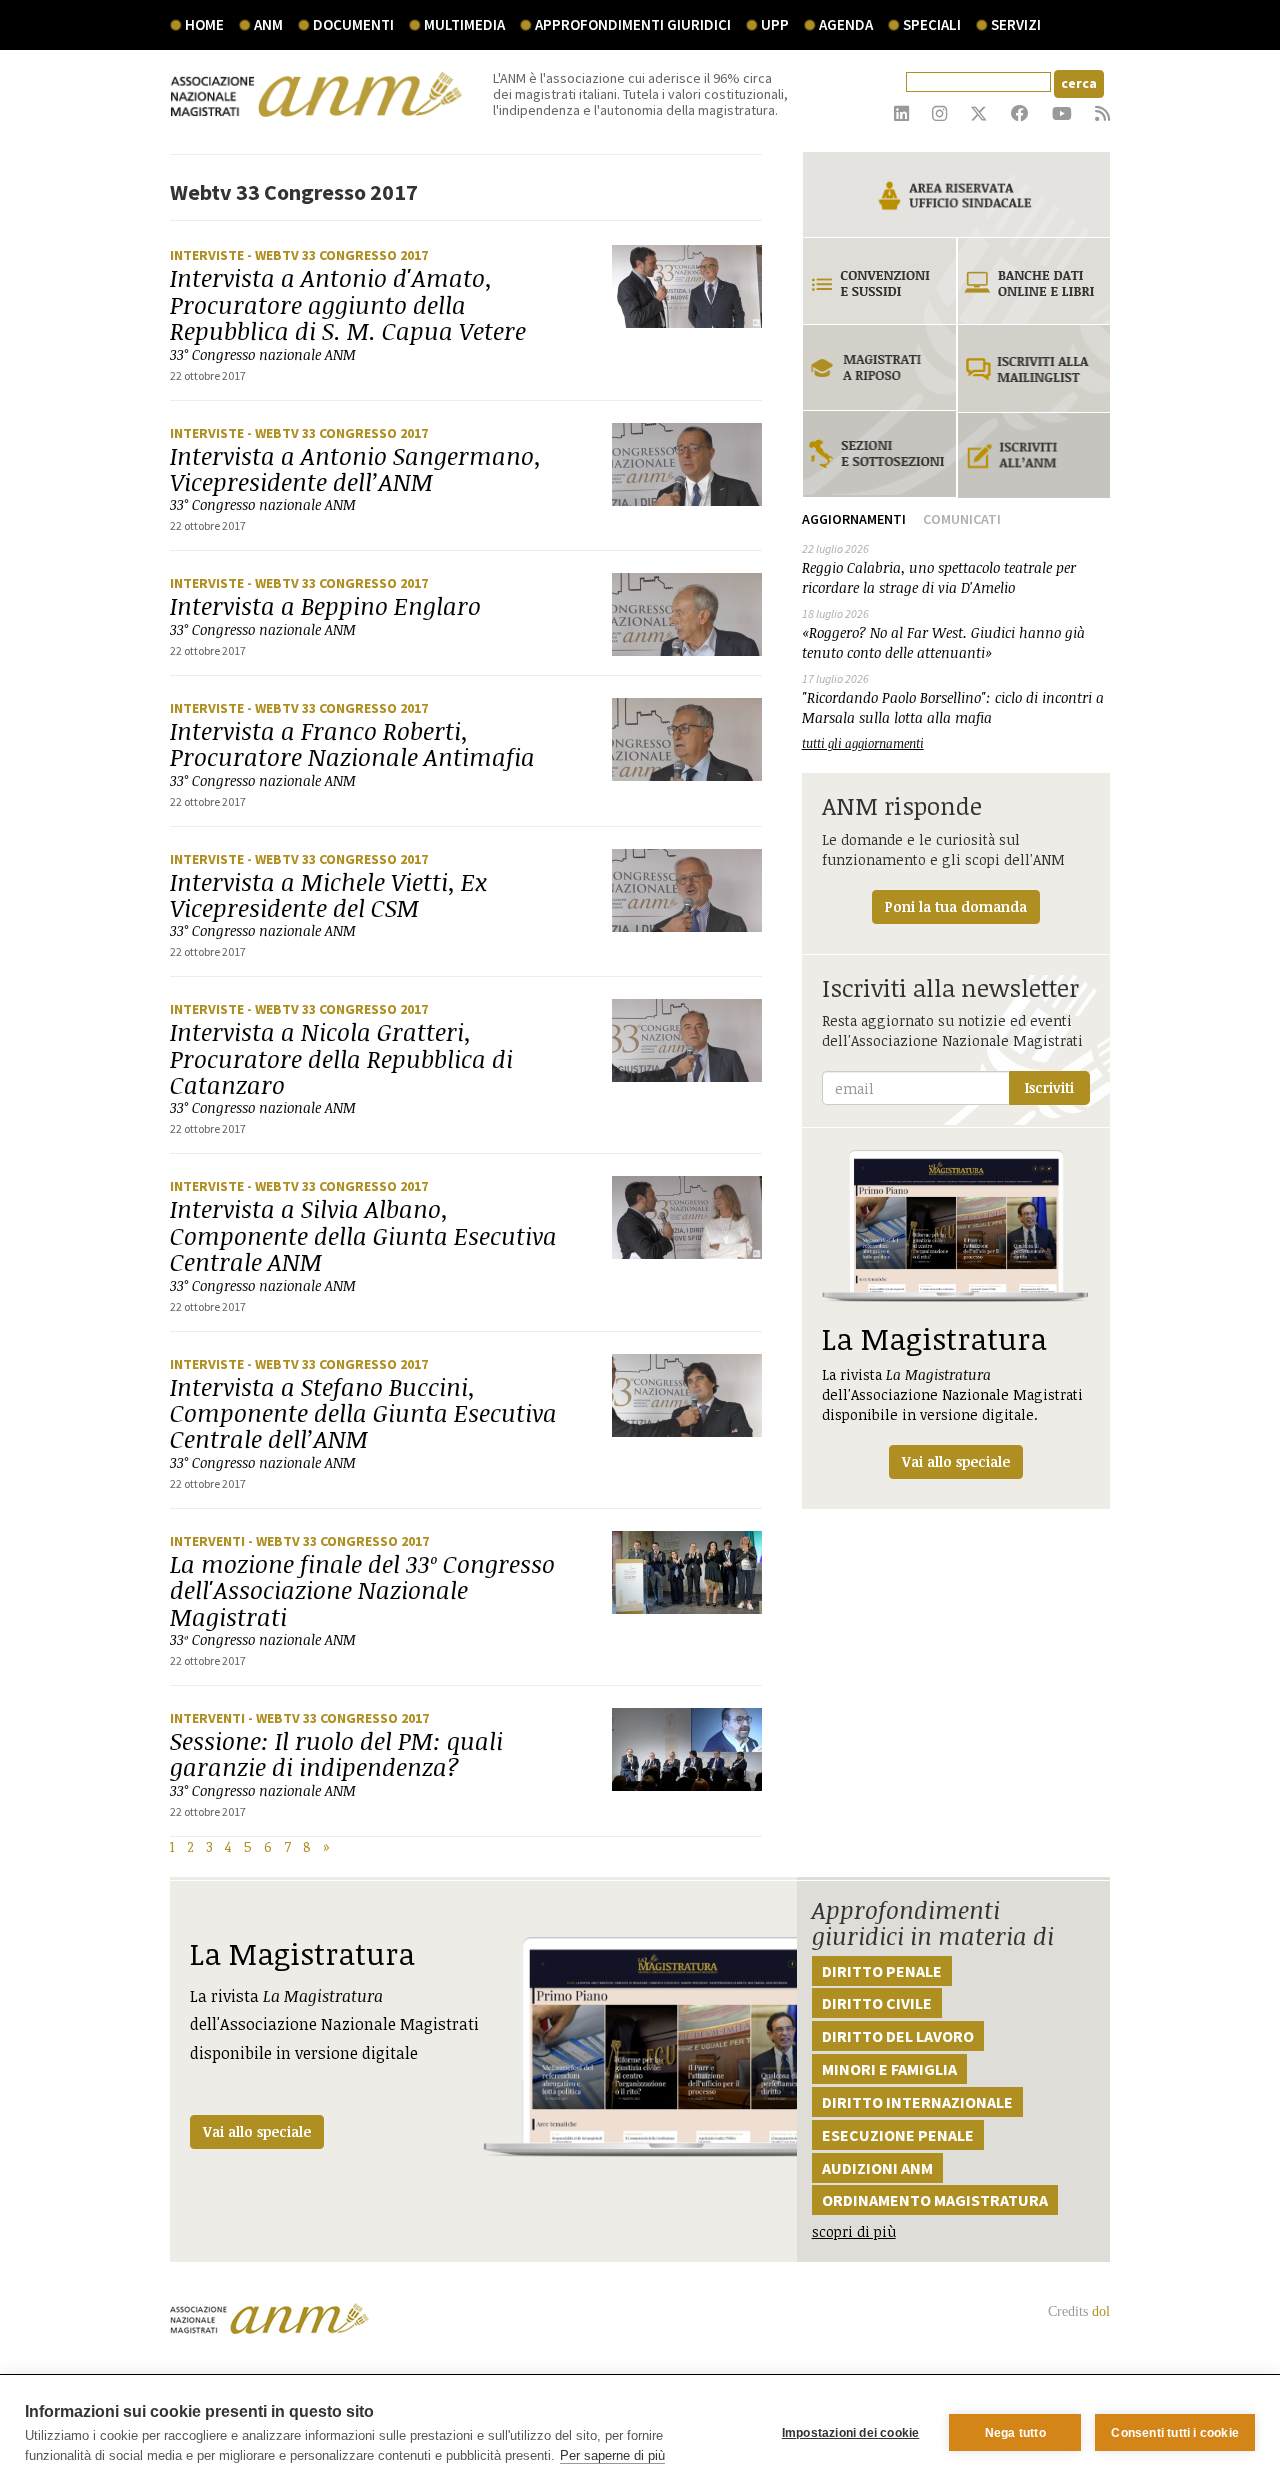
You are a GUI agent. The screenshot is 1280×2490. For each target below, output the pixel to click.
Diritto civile (877, 2003)
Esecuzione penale (898, 2135)
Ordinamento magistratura (935, 2200)
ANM (268, 24)
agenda (846, 24)
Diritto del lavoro (898, 2036)
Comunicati (962, 519)
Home (204, 24)
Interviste (208, 255)
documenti (353, 24)
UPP (775, 24)
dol (1101, 2311)
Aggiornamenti (854, 519)
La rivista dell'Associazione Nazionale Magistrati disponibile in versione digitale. (952, 1394)
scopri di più (854, 2231)
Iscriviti (1049, 1087)
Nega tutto (1015, 2433)
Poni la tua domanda (956, 906)
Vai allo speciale (257, 2131)
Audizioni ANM (877, 2168)
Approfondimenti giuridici (633, 24)
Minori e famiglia (889, 2069)
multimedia (464, 24)
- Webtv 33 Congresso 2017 (337, 255)
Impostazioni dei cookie (851, 2433)
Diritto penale (882, 1971)
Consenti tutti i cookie (1175, 2433)
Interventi (209, 1541)
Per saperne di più (612, 2455)
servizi (1016, 24)
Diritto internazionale (917, 2102)
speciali (932, 24)
